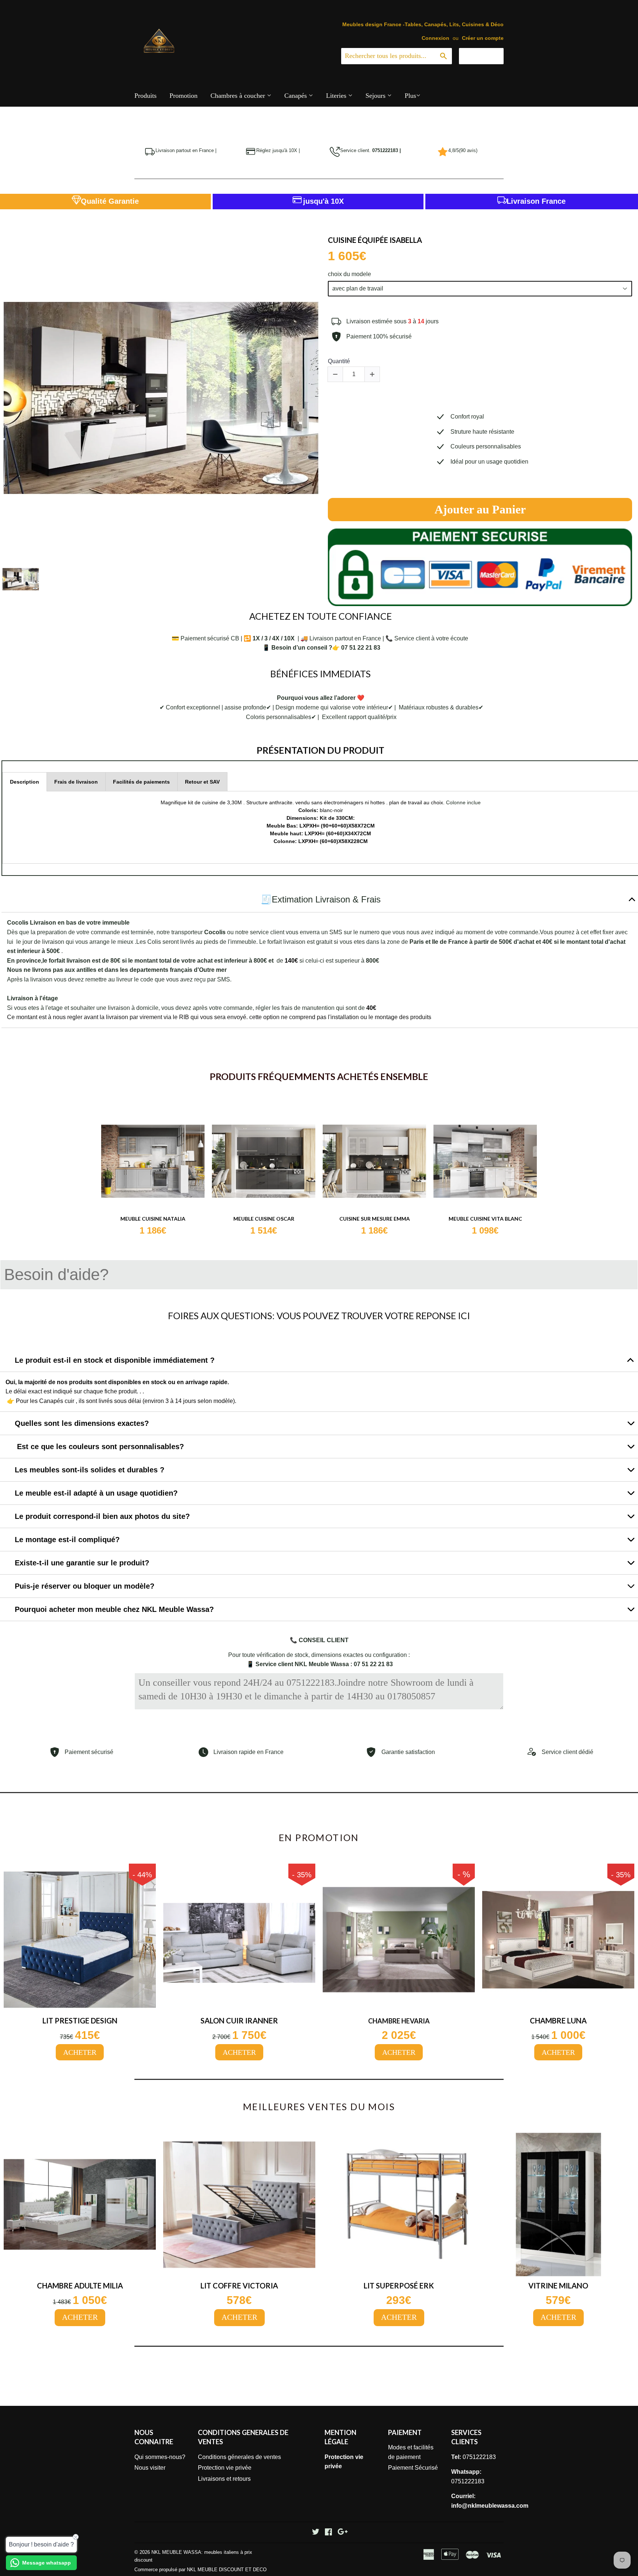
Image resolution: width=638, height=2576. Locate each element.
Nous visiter (150, 2468)
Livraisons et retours (224, 2479)
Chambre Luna (558, 2020)
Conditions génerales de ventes (239, 2457)
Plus (410, 96)
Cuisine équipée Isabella (375, 240)
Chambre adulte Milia (80, 2286)
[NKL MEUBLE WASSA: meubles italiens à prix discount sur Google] (343, 2533)
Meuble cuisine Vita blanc (485, 1219)
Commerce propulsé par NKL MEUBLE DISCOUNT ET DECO (200, 2570)
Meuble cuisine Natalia (153, 1219)
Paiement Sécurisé (413, 2468)
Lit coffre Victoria (239, 2286)
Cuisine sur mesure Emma (375, 1219)
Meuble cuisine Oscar (264, 1219)
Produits (145, 96)
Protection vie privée (225, 2468)
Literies (337, 96)
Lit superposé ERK (399, 2286)
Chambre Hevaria (399, 2021)
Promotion (183, 96)
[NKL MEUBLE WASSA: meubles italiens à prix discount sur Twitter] (316, 2533)
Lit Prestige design (80, 2020)
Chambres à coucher (239, 96)
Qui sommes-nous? (160, 2457)
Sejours (376, 96)
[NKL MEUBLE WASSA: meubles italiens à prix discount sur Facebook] (328, 2533)
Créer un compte (483, 38)
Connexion (435, 38)
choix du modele (349, 274)
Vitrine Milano (558, 2286)
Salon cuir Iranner (239, 2020)
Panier (487, 56)
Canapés (296, 96)
